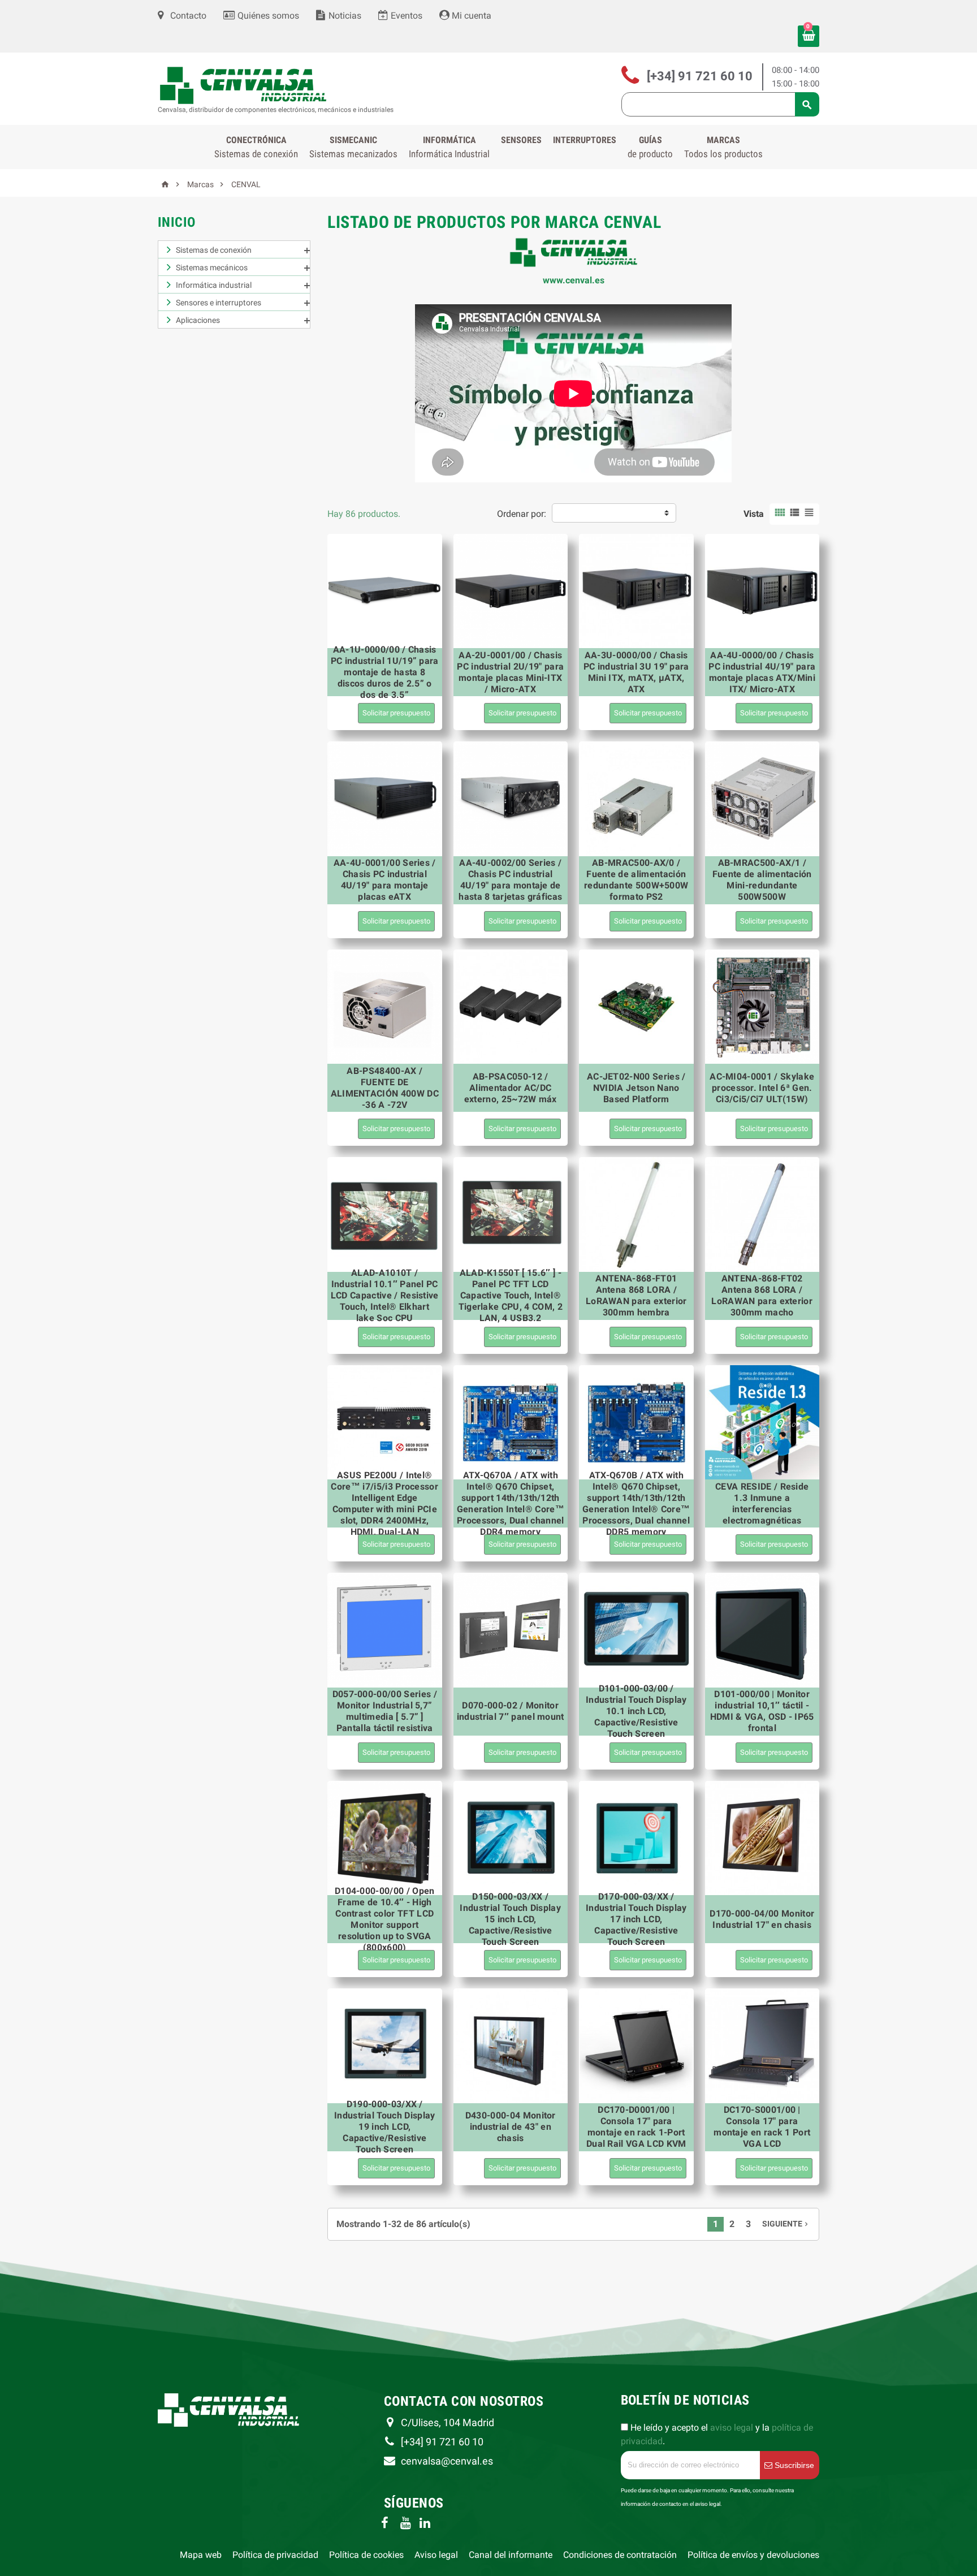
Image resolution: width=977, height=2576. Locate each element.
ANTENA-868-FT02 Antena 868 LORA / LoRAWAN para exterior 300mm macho (762, 1295)
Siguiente (786, 2224)
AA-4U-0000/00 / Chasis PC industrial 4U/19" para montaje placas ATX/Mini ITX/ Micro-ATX (762, 672)
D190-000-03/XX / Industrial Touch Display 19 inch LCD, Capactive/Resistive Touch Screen (385, 2127)
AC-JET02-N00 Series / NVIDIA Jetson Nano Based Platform (636, 1088)
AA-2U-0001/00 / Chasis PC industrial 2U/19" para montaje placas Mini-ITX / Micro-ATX (510, 672)
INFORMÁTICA (449, 147)
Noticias (344, 16)
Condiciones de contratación (620, 2555)
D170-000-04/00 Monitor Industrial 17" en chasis (762, 1919)
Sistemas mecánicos (212, 267)
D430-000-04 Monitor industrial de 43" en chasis (511, 2127)
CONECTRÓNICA (256, 147)
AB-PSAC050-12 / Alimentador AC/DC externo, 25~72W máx (511, 1088)
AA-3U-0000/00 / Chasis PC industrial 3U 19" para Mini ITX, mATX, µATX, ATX (636, 672)
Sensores (521, 140)
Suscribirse (793, 2465)
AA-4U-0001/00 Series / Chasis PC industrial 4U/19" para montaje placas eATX (385, 880)
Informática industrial (214, 285)
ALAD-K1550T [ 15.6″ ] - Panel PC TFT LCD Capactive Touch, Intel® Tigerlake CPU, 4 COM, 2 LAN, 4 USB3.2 (511, 1295)
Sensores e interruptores (219, 303)
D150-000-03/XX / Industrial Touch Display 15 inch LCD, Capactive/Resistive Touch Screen (510, 1919)
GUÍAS (650, 147)
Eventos (405, 16)
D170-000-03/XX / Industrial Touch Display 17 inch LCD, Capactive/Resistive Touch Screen (636, 1919)
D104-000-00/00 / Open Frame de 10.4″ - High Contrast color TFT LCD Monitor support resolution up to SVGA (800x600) (385, 1919)
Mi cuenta (470, 16)
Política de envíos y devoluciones (753, 2555)
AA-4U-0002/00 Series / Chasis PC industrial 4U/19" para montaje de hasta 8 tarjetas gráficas (510, 880)
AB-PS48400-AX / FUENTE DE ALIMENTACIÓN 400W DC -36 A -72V (385, 1088)
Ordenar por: (522, 514)
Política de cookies (366, 2555)
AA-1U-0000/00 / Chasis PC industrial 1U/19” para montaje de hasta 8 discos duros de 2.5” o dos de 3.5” (385, 672)
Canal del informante (511, 2555)
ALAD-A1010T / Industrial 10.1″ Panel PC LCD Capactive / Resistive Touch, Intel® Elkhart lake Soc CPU (385, 1295)
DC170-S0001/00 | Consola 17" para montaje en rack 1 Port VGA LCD (762, 2127)
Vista (754, 514)
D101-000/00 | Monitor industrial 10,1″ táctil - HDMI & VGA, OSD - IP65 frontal (762, 1711)
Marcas (723, 147)
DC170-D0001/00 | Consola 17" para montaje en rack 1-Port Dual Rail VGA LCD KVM (636, 2127)
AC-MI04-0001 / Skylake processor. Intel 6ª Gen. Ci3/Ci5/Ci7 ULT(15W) (762, 1088)
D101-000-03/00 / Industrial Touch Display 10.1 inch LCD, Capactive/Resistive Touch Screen (636, 1711)
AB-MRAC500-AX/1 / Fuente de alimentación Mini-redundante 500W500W (762, 880)
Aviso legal (436, 2555)
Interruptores (585, 140)
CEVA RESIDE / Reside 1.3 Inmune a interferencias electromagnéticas (762, 1503)
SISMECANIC (353, 147)
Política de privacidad (275, 2555)
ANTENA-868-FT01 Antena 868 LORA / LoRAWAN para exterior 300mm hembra (636, 1295)
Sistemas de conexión (214, 250)
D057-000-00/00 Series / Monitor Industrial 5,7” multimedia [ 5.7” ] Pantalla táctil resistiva (385, 1711)
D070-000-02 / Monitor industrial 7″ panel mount (511, 1711)
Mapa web (201, 2555)
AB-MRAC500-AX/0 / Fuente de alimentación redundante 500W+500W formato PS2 (636, 880)
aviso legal (732, 2428)
